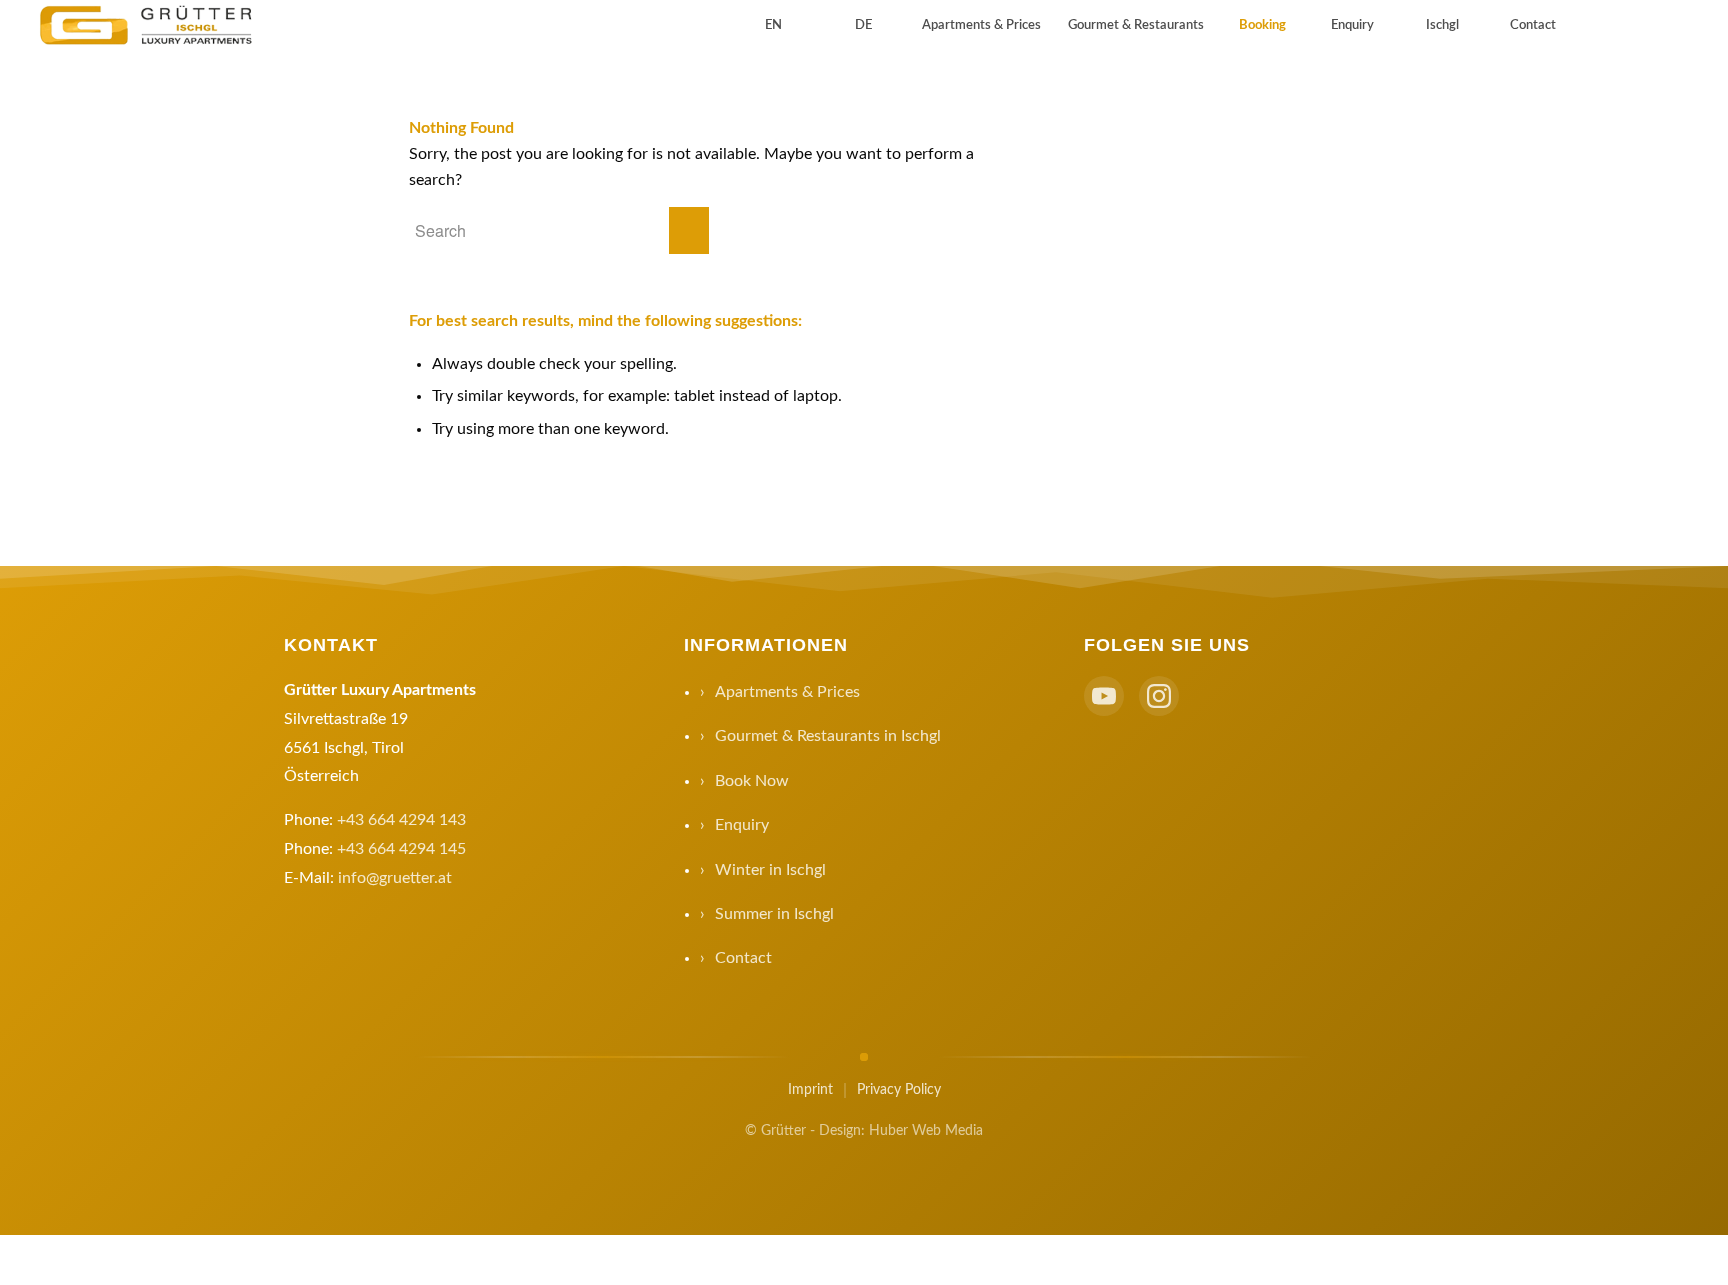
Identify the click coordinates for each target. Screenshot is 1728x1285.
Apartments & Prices (787, 692)
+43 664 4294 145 (401, 849)
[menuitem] (773, 26)
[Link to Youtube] (1608, 25)
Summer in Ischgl (774, 914)
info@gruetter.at (395, 878)
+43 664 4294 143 (401, 820)
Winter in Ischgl (770, 870)
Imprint (810, 1090)
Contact (743, 958)
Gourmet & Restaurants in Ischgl (828, 736)
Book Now (752, 781)
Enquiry (742, 825)
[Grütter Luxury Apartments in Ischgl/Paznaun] (148, 26)
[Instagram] (1159, 696)
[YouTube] (1104, 696)
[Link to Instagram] (1638, 25)
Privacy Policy (899, 1090)
